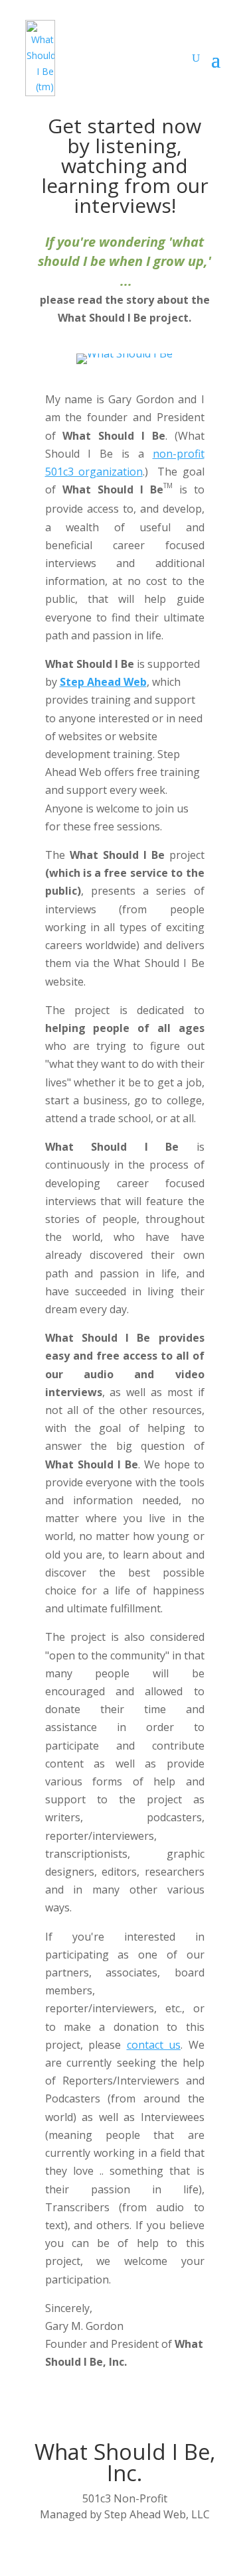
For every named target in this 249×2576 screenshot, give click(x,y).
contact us (154, 2045)
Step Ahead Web (103, 682)
